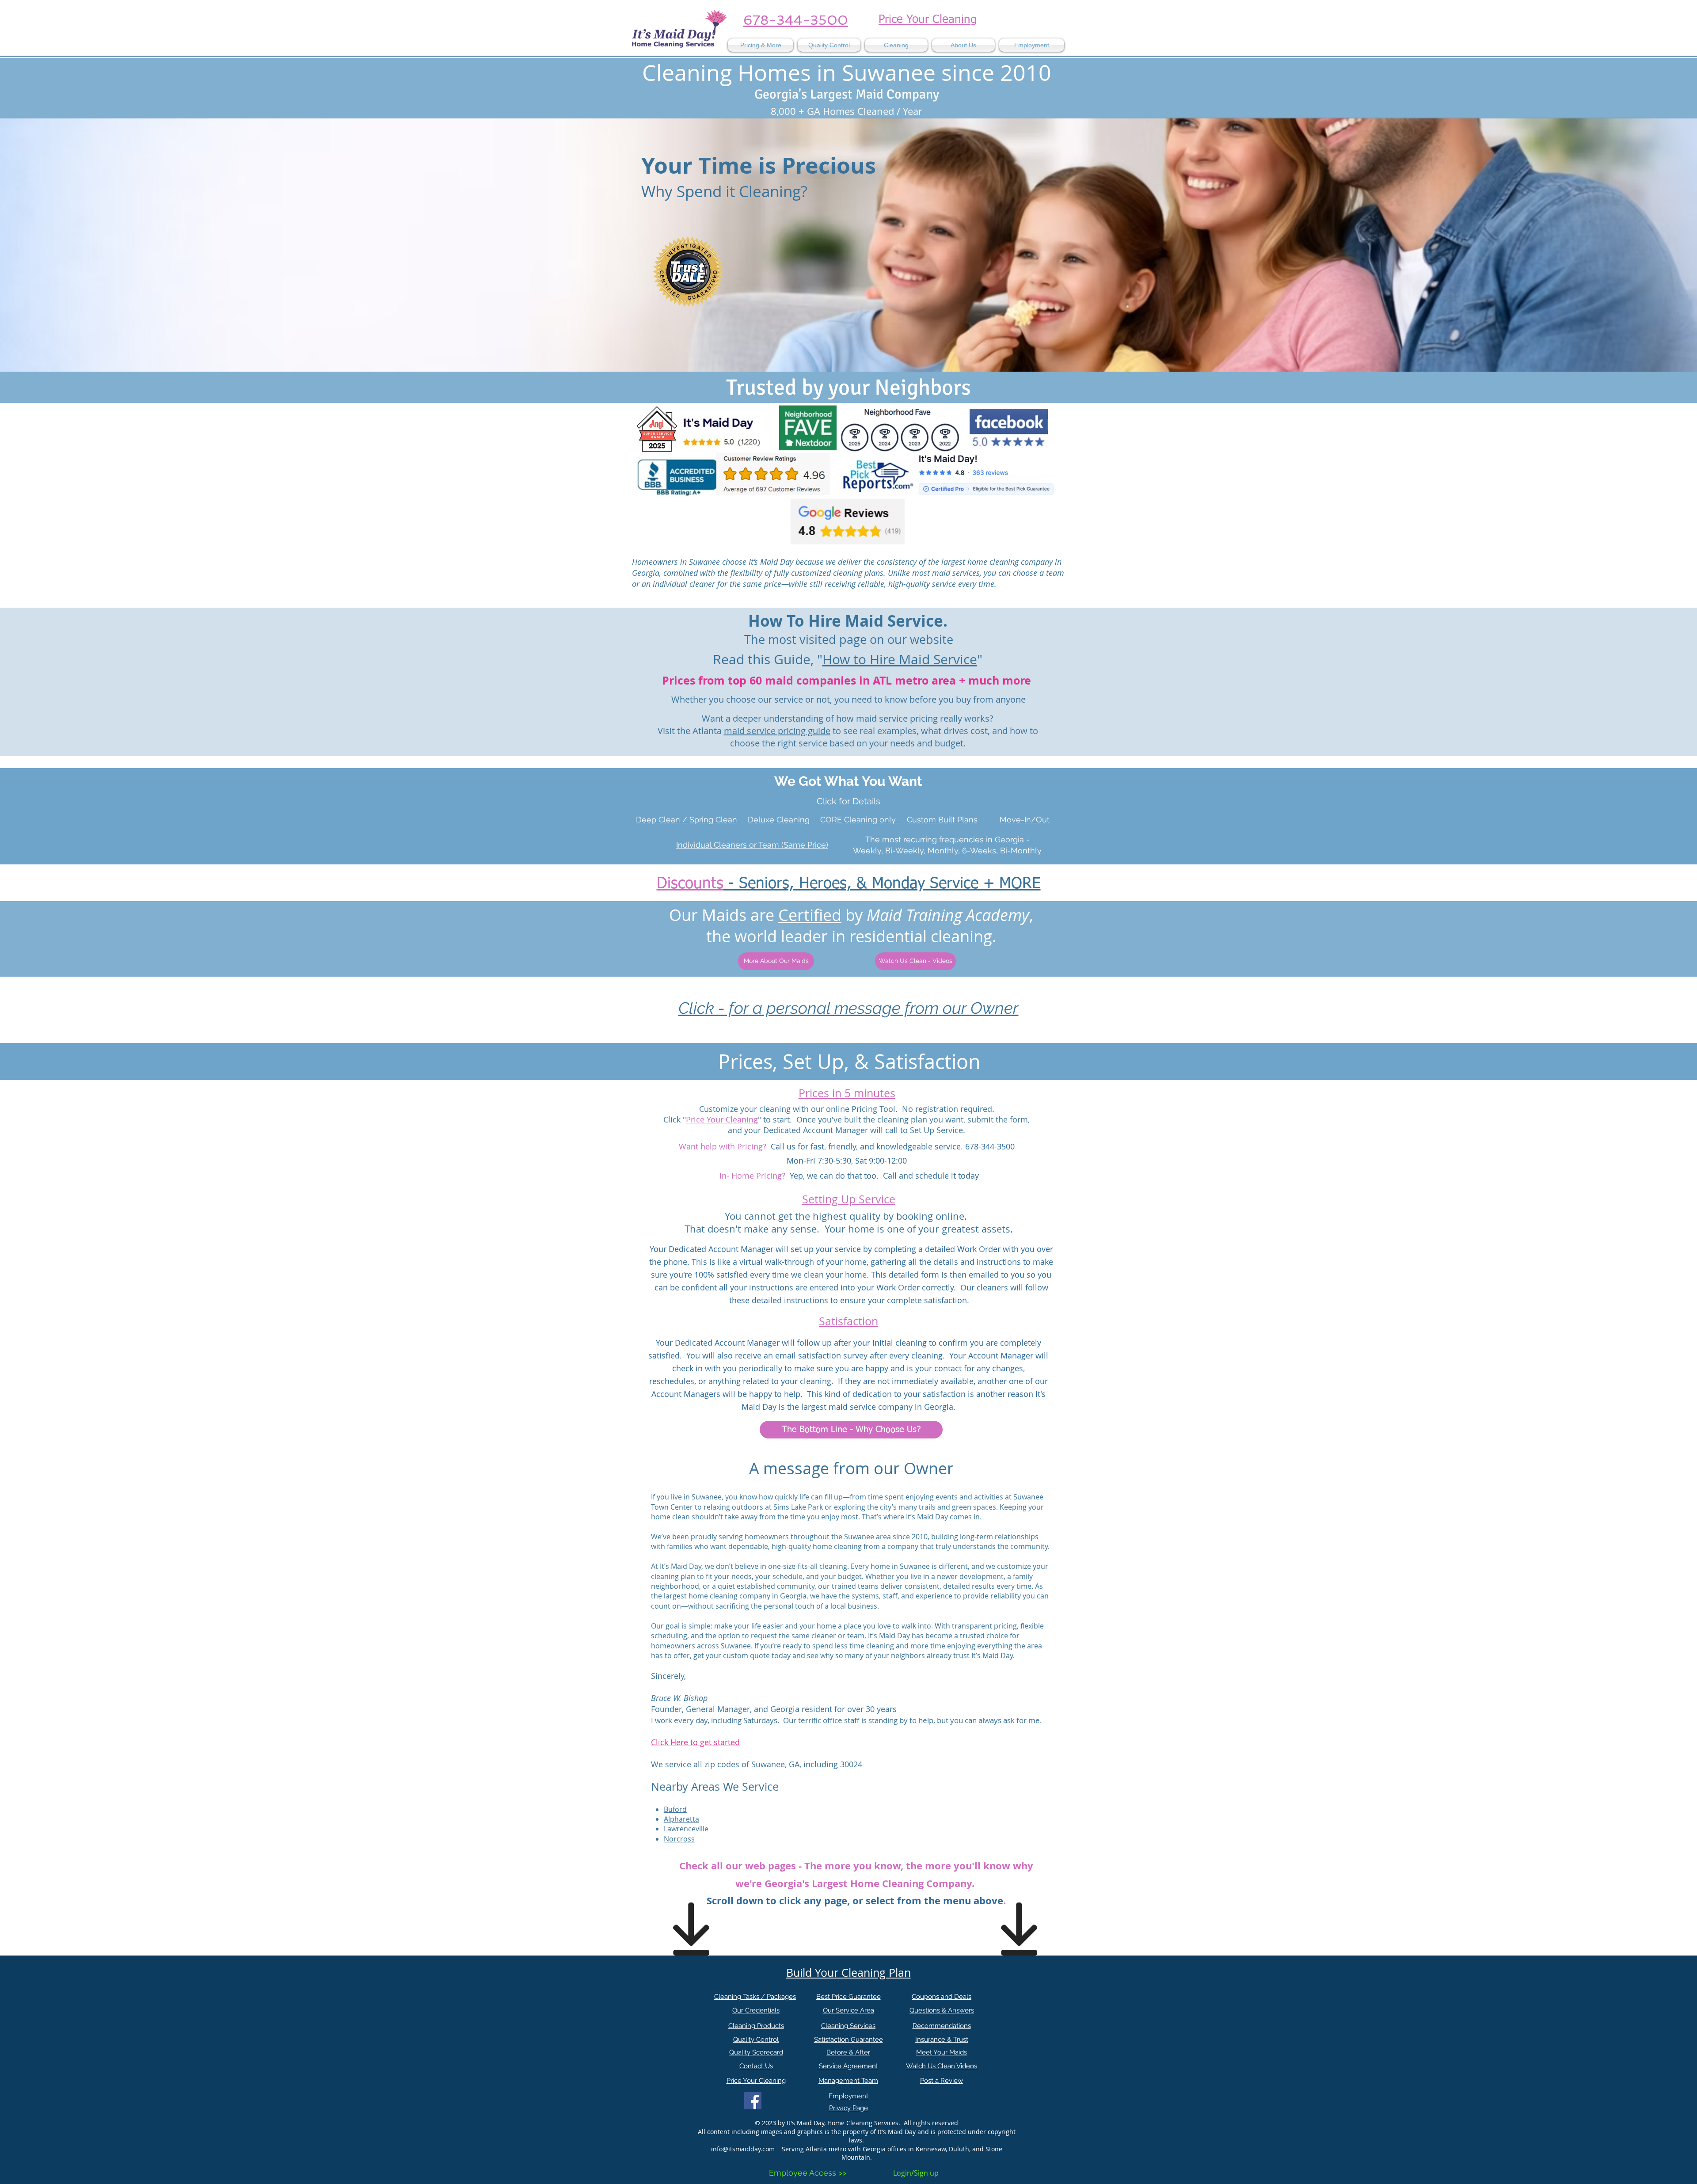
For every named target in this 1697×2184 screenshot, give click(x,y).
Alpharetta (681, 1819)
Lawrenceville (686, 1829)
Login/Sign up (916, 2173)
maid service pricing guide (777, 731)
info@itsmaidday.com (743, 2149)
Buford (675, 1809)
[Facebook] (753, 2101)
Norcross (679, 1839)
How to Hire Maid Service (900, 659)
